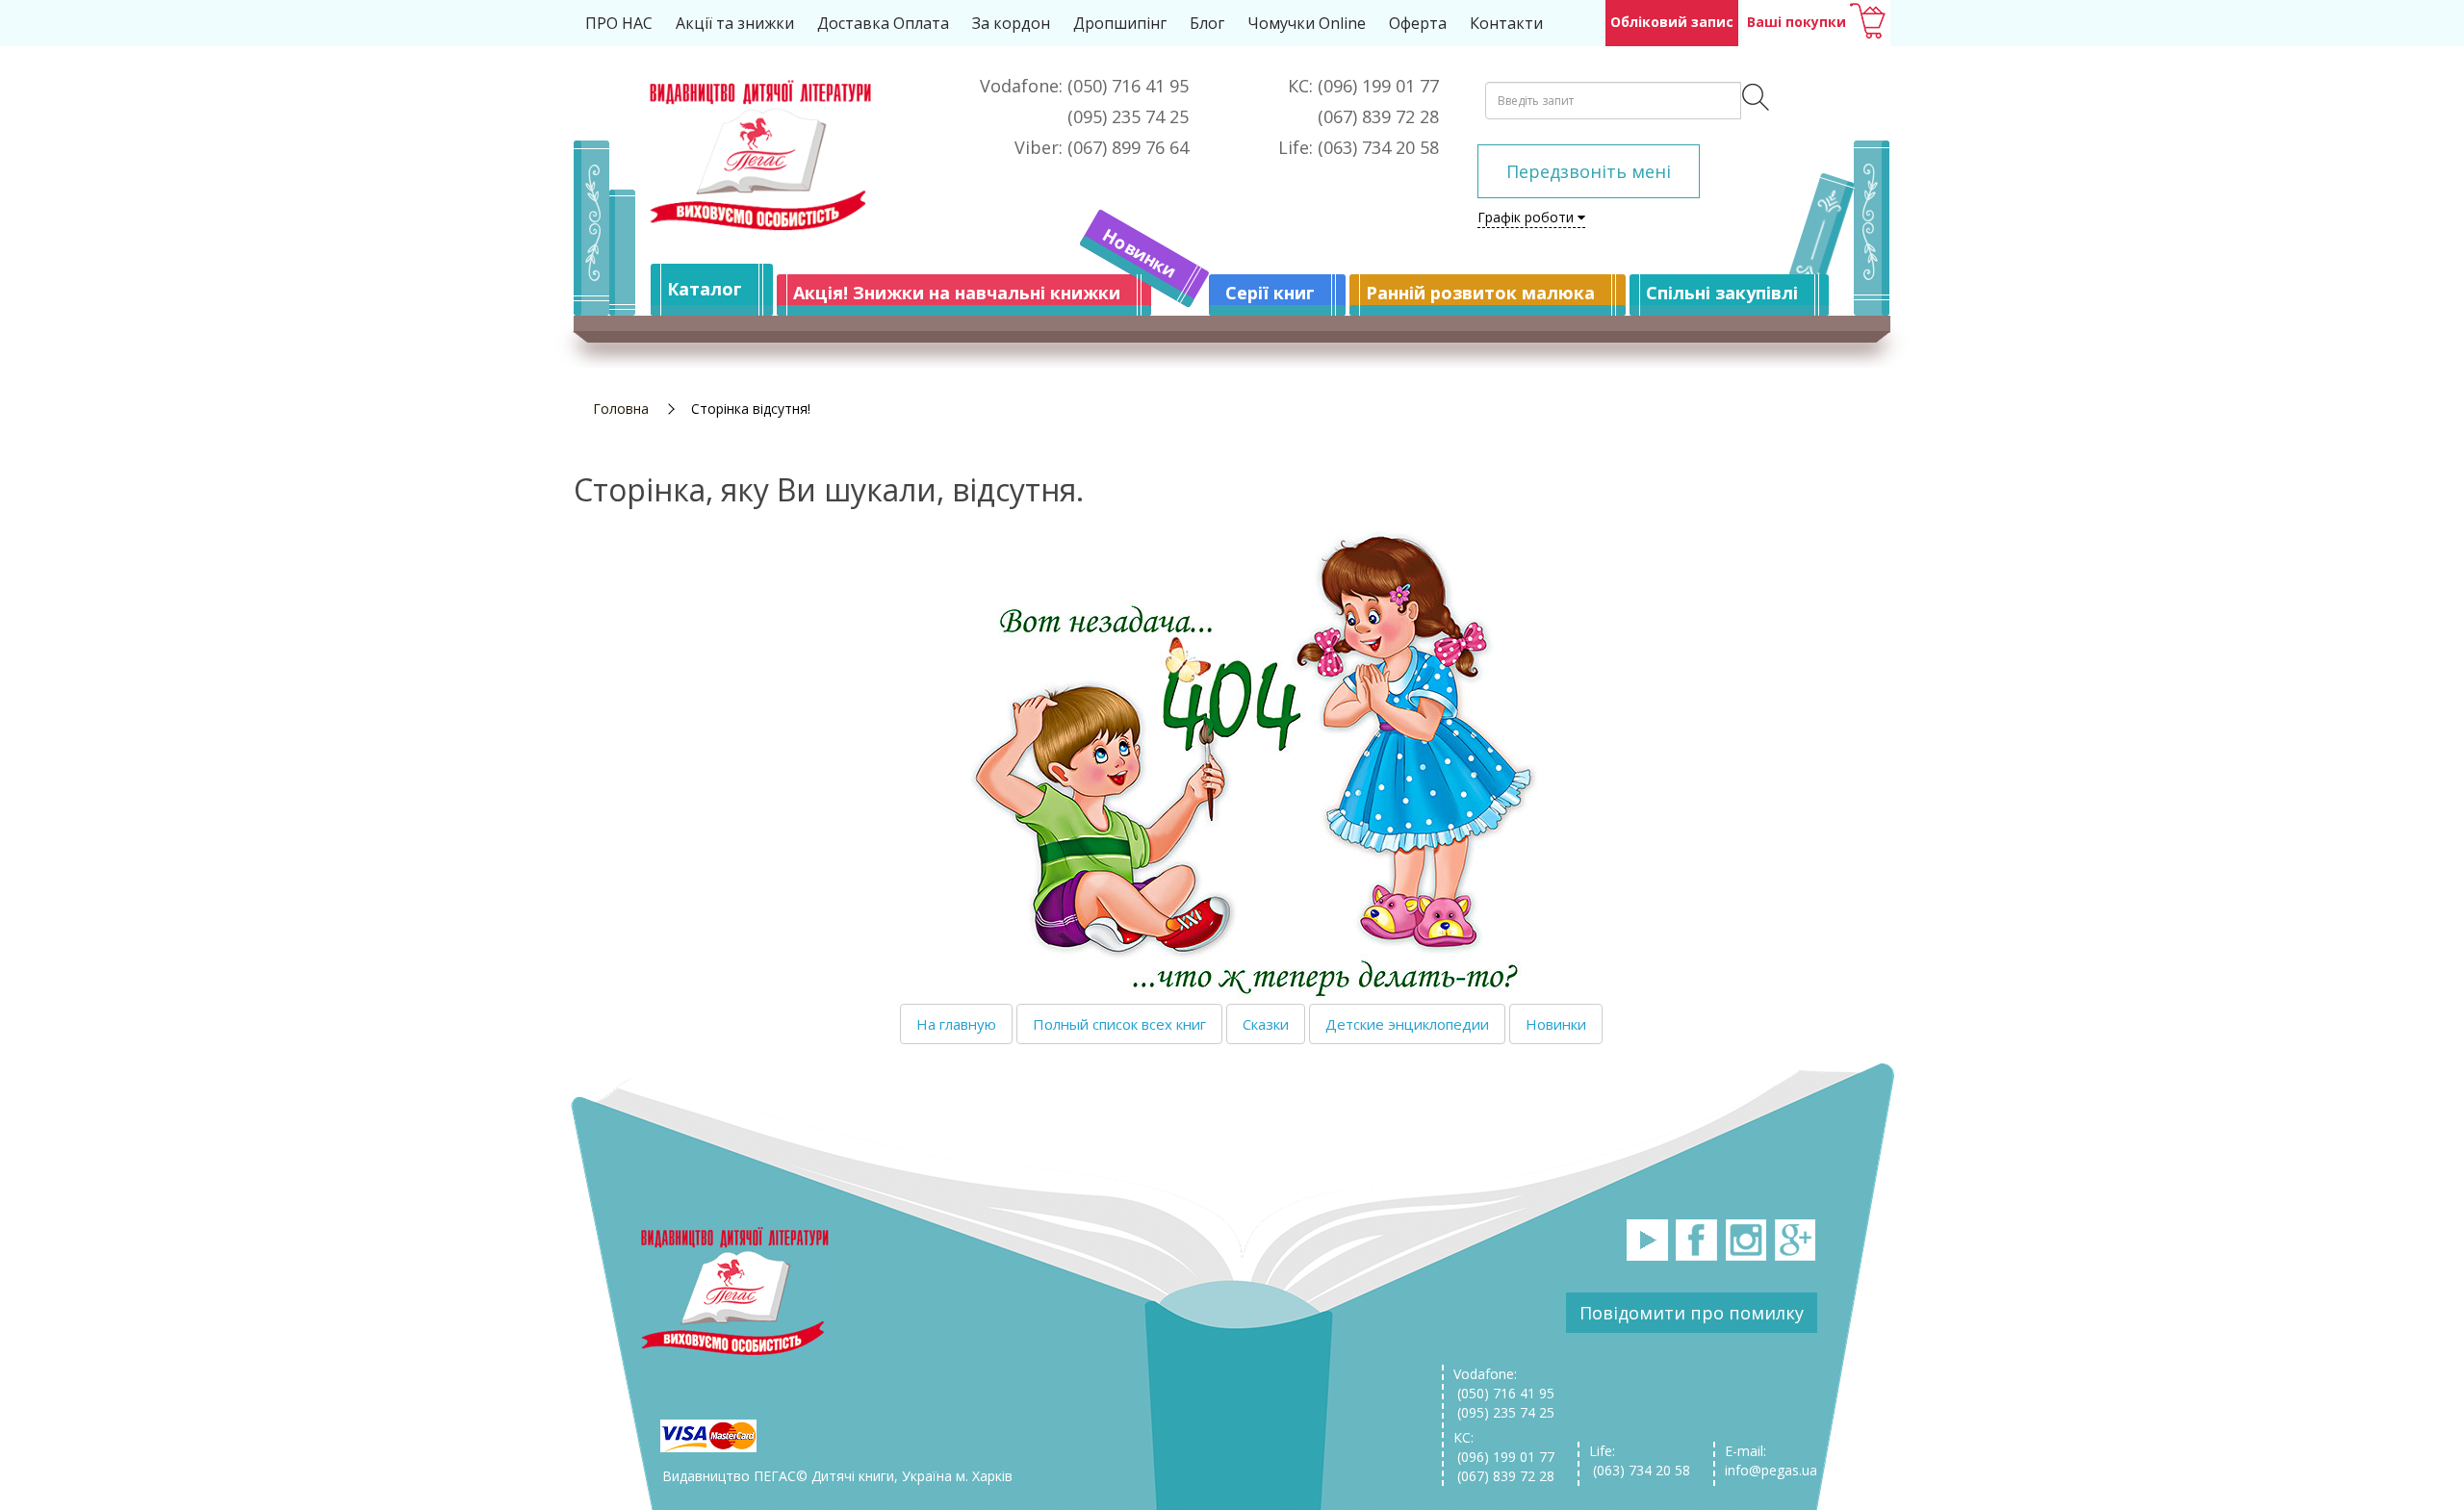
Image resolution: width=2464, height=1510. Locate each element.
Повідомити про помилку (1692, 1313)
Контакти (1506, 23)
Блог (1207, 23)
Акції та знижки (735, 23)
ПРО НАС (619, 23)
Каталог (705, 289)
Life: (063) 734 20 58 (1640, 1460)
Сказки (1266, 1024)
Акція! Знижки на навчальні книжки (957, 293)
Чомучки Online (1307, 23)
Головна (621, 409)
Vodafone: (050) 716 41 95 (1504, 1383)
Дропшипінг (1120, 23)
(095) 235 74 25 (1504, 1412)
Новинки (1140, 253)
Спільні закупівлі (1722, 293)
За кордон (1011, 23)
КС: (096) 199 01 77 (1504, 1447)
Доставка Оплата (883, 23)
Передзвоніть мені (1589, 171)
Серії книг (1270, 293)
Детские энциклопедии (1407, 1024)
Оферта (1418, 23)
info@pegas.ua (1771, 1470)
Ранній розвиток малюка (1480, 293)
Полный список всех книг (1119, 1024)
